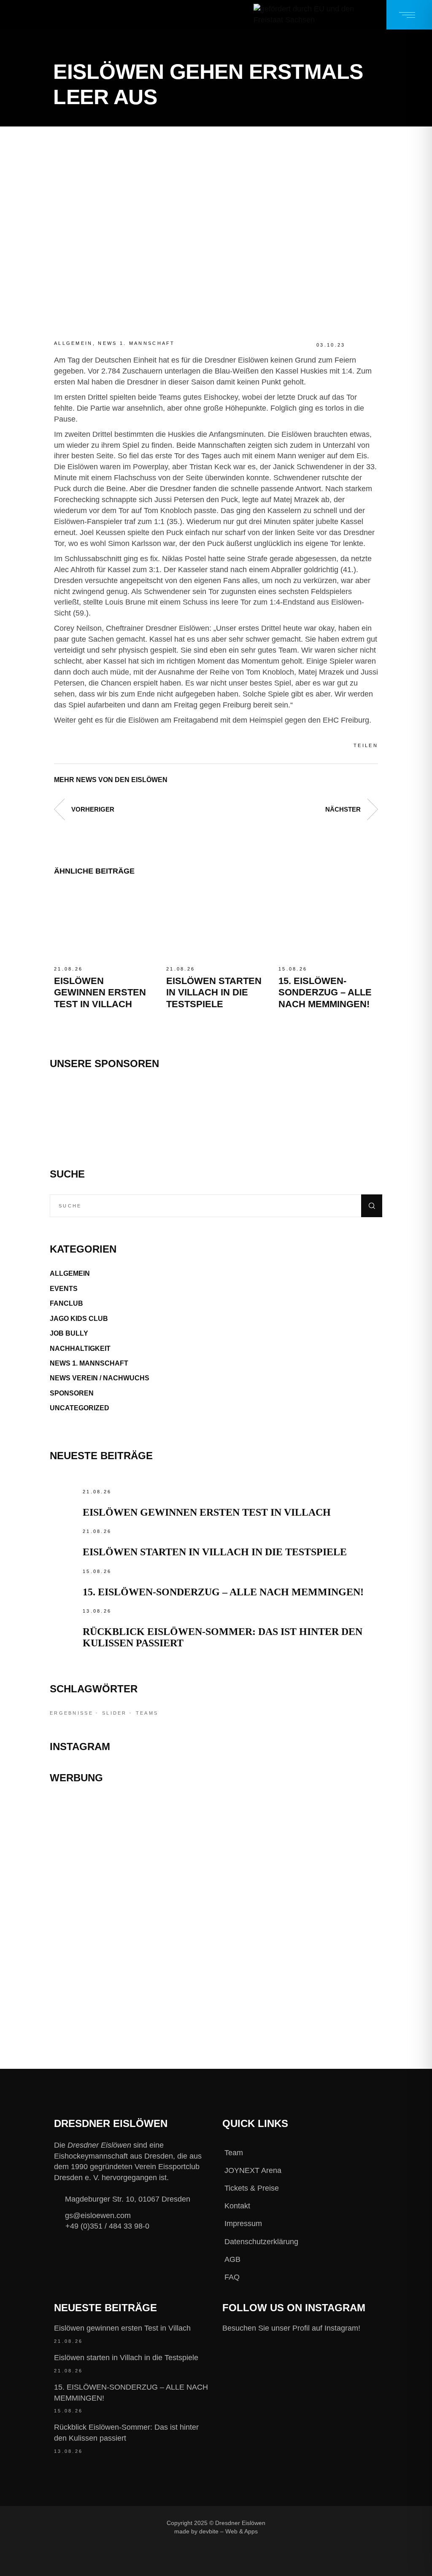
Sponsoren (72, 1393)
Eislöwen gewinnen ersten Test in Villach (100, 992)
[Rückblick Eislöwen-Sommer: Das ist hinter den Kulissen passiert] (64, 1620)
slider (115, 1713)
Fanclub (66, 1303)
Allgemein (73, 343)
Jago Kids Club (79, 1319)
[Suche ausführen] (372, 1206)
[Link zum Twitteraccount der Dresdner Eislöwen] (337, 2523)
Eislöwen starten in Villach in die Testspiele (214, 992)
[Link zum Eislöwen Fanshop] (216, 1944)
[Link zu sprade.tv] (216, 1992)
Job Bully (69, 1333)
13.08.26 (97, 1611)
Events (64, 1289)
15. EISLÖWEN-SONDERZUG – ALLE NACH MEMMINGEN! (325, 992)
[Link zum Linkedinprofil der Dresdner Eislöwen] (281, 2536)
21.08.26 (68, 969)
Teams (147, 1713)
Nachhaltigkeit (80, 1349)
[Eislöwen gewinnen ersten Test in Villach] (104, 924)
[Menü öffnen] (409, 15)
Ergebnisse (72, 1713)
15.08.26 (293, 969)
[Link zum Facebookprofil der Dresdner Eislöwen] (281, 2523)
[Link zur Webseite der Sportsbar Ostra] (216, 1858)
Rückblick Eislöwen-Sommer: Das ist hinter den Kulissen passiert (126, 2433)
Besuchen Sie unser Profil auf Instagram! (291, 2328)
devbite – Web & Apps (228, 2532)
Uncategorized (80, 1408)
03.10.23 (331, 345)
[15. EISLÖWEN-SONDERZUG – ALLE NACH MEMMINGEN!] (328, 924)
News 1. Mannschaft (136, 343)
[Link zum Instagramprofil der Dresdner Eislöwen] (309, 2523)
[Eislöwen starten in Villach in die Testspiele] (216, 924)
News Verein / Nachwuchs (100, 1378)
